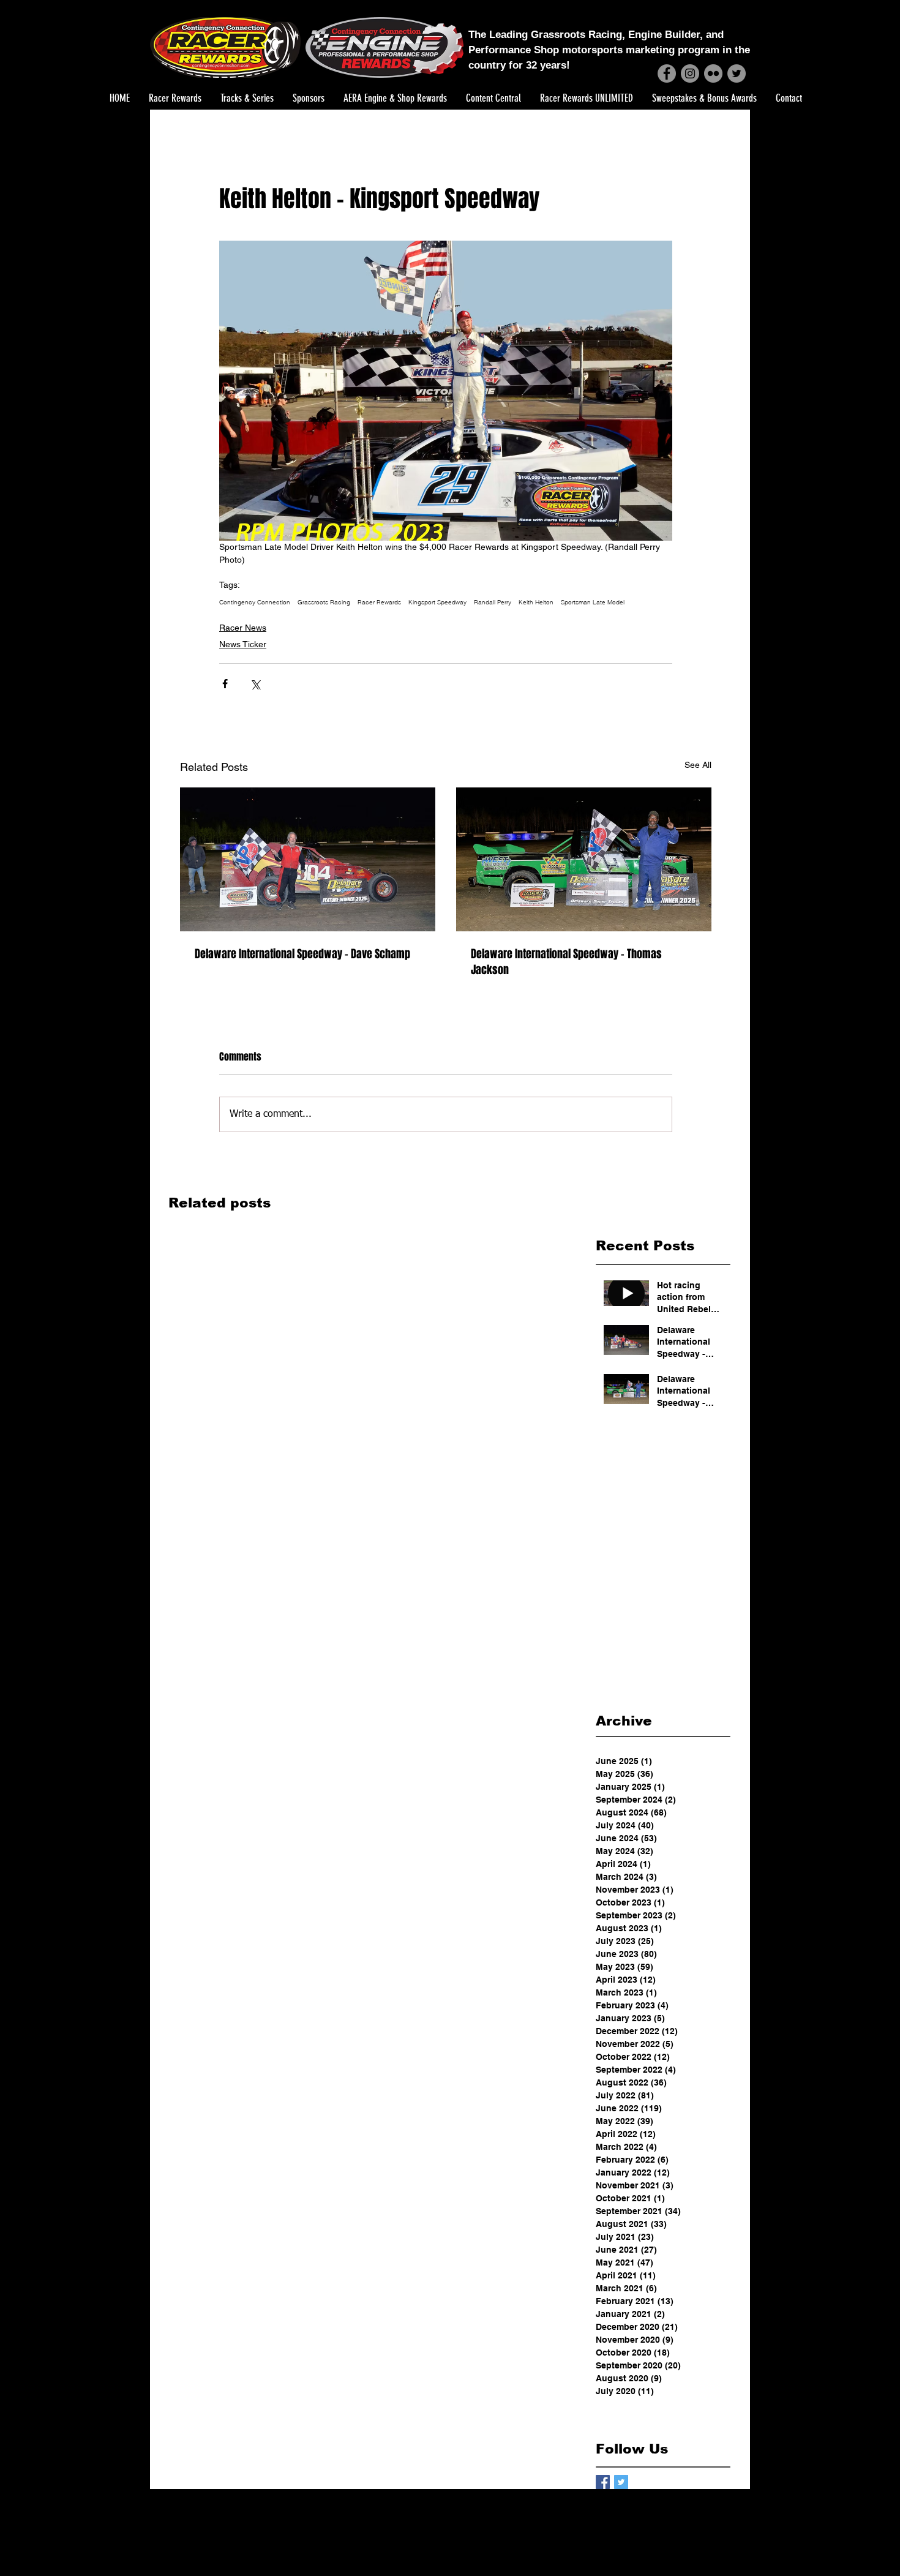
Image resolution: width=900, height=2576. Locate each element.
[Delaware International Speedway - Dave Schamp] (308, 859)
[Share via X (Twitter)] (255, 684)
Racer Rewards (379, 603)
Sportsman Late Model (593, 603)
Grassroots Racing (324, 603)
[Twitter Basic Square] (621, 2482)
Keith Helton (536, 603)
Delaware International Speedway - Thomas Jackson (566, 962)
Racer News (243, 628)
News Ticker (243, 644)
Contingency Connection (255, 603)
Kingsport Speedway (437, 603)
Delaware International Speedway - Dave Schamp (302, 954)
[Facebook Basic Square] (603, 2482)
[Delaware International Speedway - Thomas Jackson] (584, 859)
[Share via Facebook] (225, 684)
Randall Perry (493, 603)
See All (698, 765)
